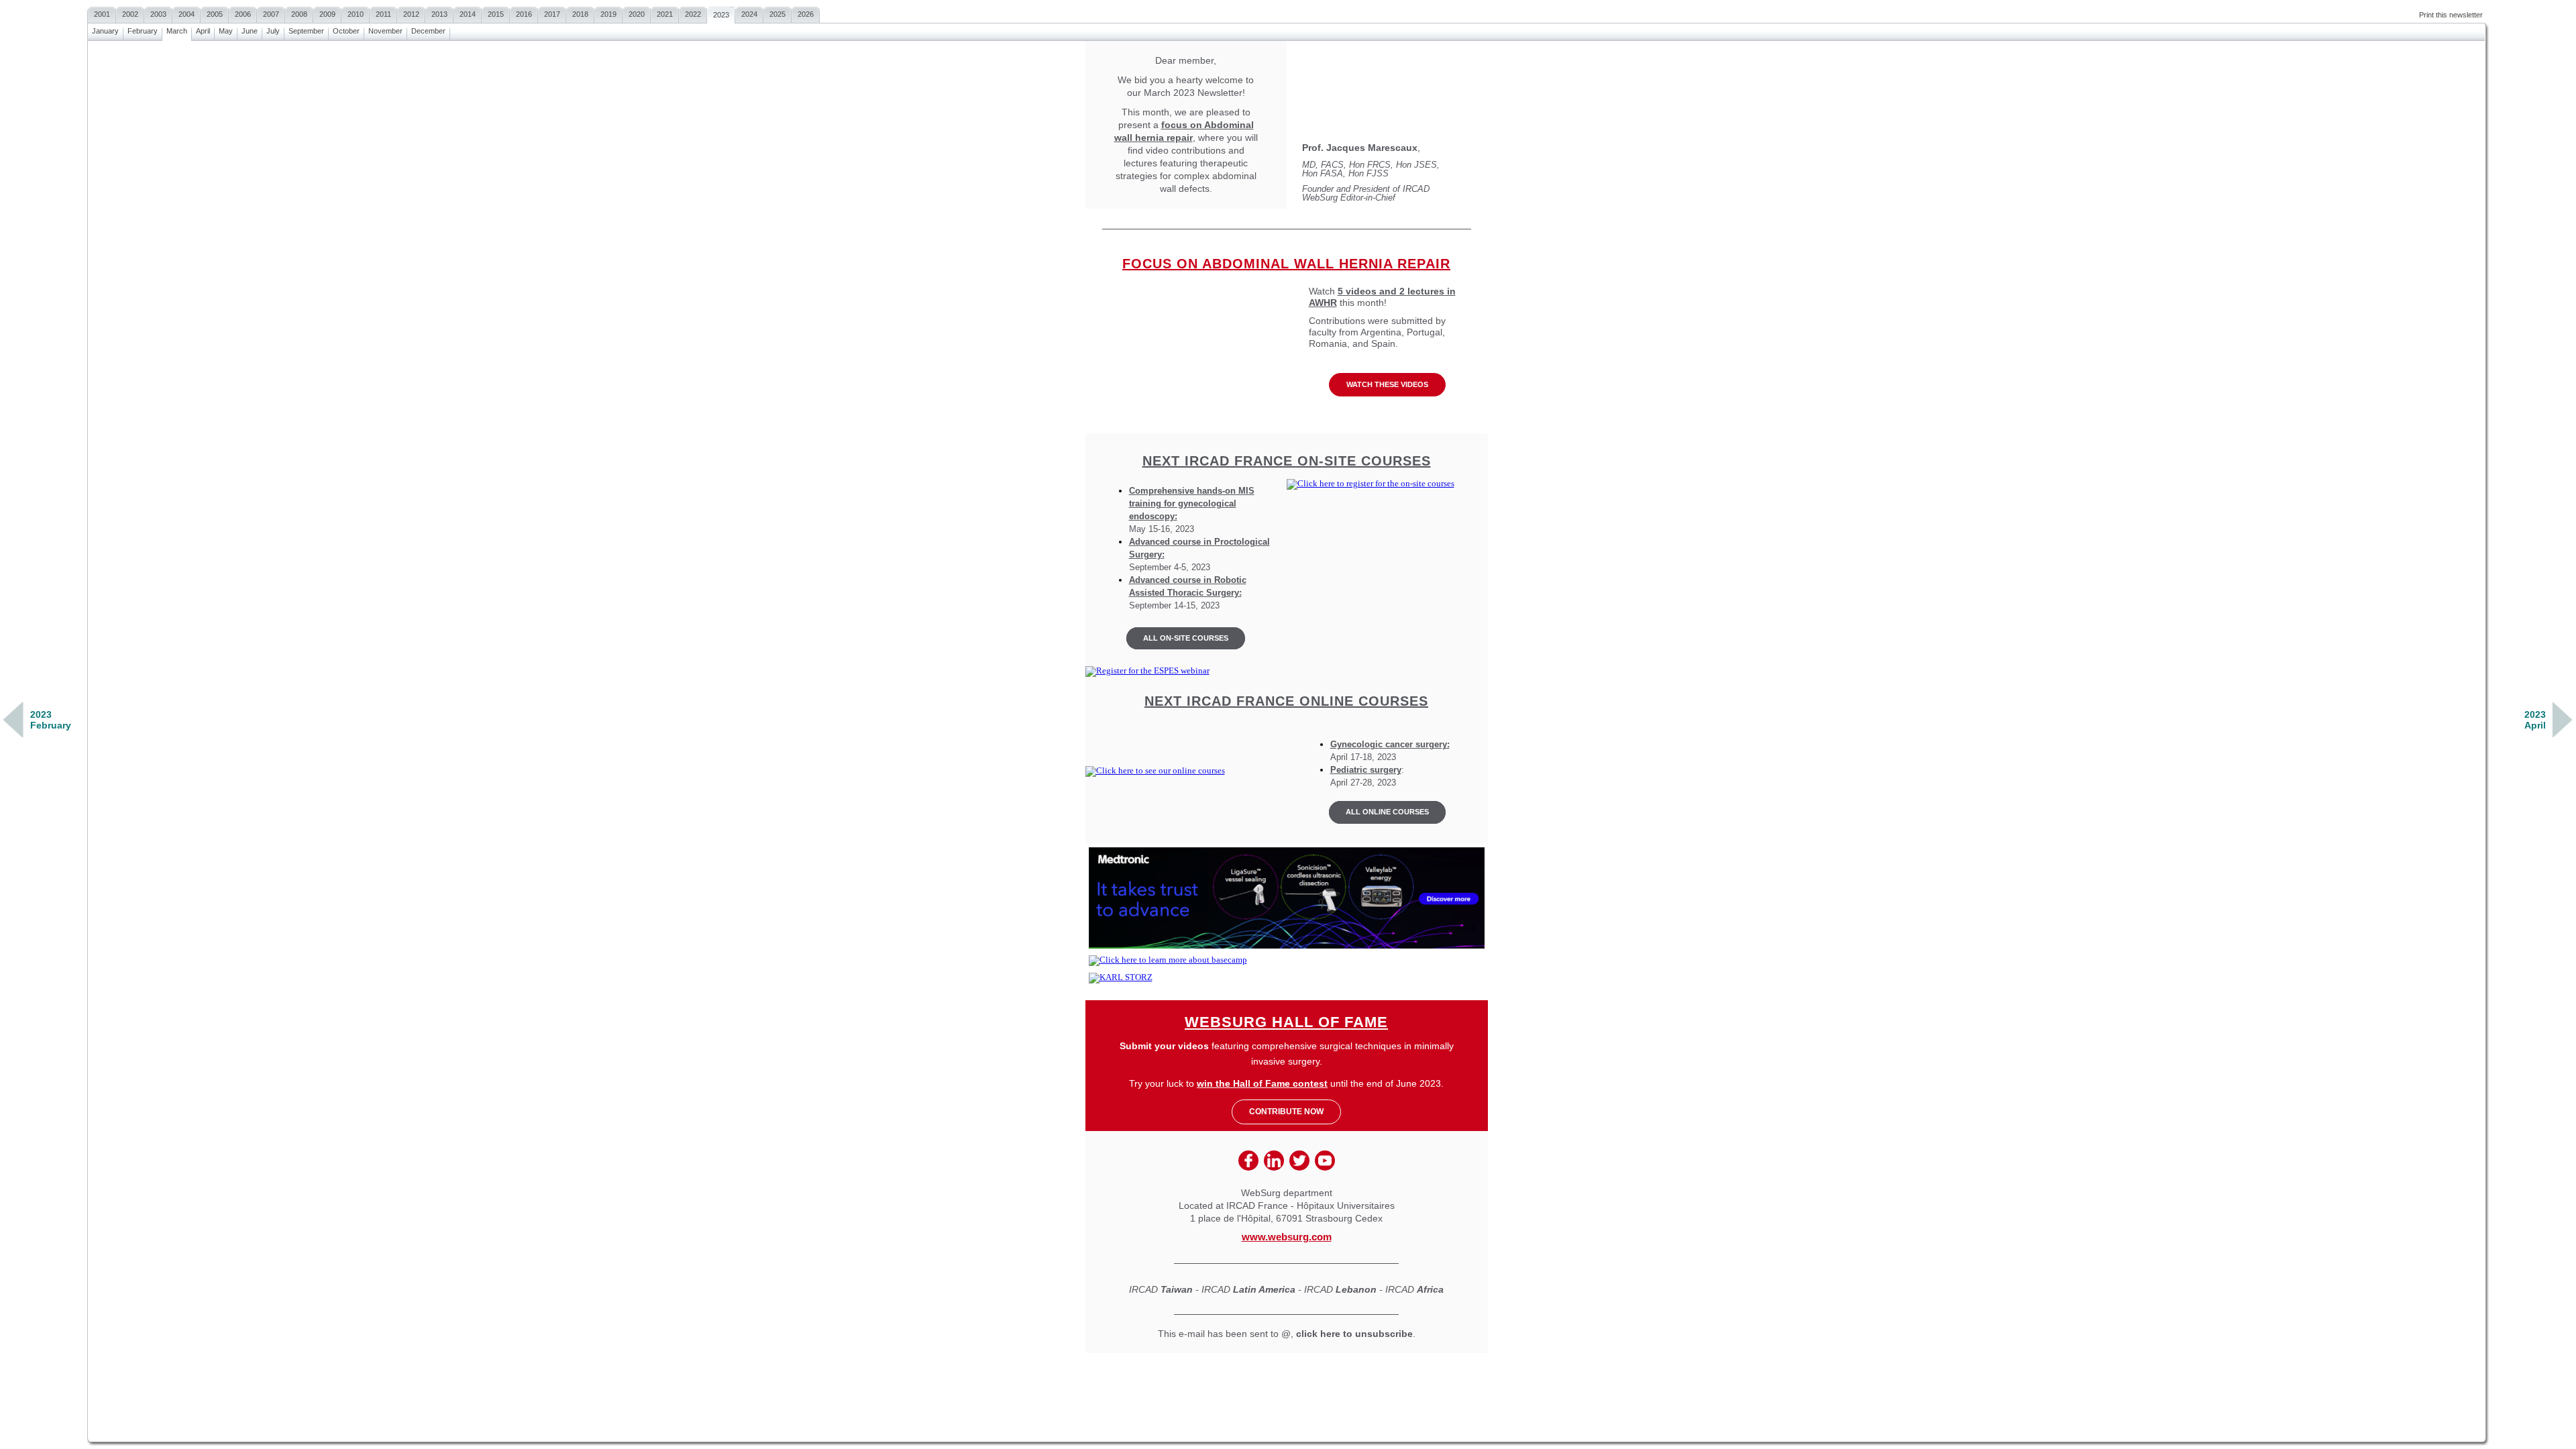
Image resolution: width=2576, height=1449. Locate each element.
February (143, 31)
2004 (186, 14)
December (428, 31)
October (346, 31)
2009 (327, 14)
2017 (552, 14)
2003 (158, 14)
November (385, 31)
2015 (496, 14)
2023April (2535, 720)
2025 (777, 14)
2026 (806, 14)
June (250, 31)
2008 (299, 14)
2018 (580, 14)
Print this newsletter (2451, 15)
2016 (524, 14)
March (177, 31)
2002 (130, 14)
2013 (439, 14)
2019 (608, 14)
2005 (215, 14)
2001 (102, 14)
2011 (383, 14)
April (203, 31)
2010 (356, 14)
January (105, 31)
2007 (271, 14)
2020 (637, 14)
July (273, 31)
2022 (693, 14)
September (306, 31)
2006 (243, 14)
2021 (665, 14)
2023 (721, 15)
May (226, 31)
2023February (51, 720)
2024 (749, 14)
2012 (411, 14)
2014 (468, 14)
